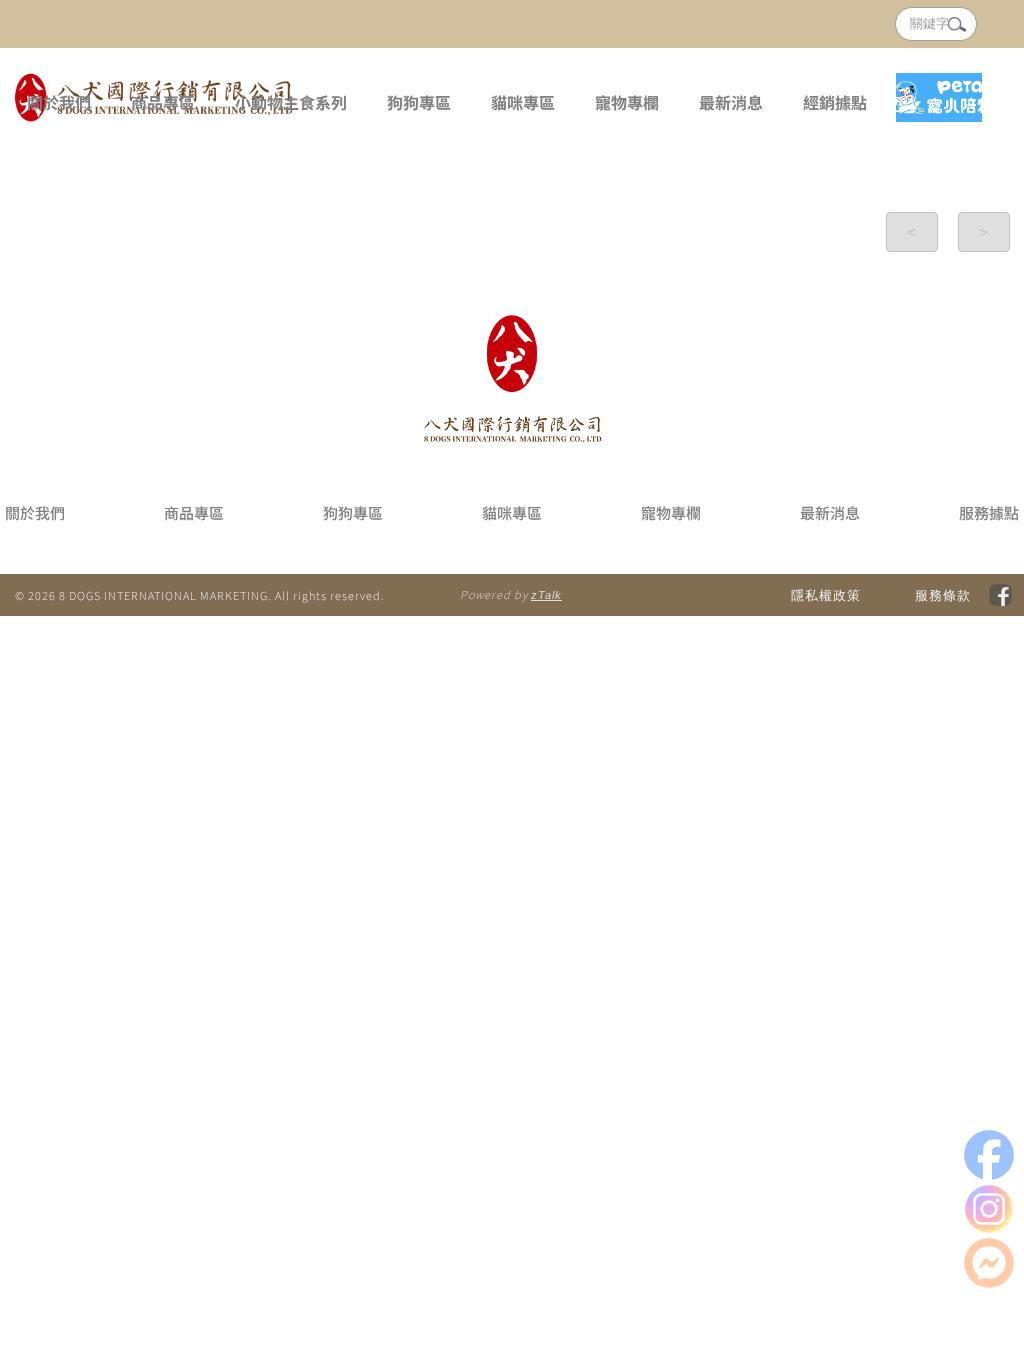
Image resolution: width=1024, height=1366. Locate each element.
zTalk (546, 595)
